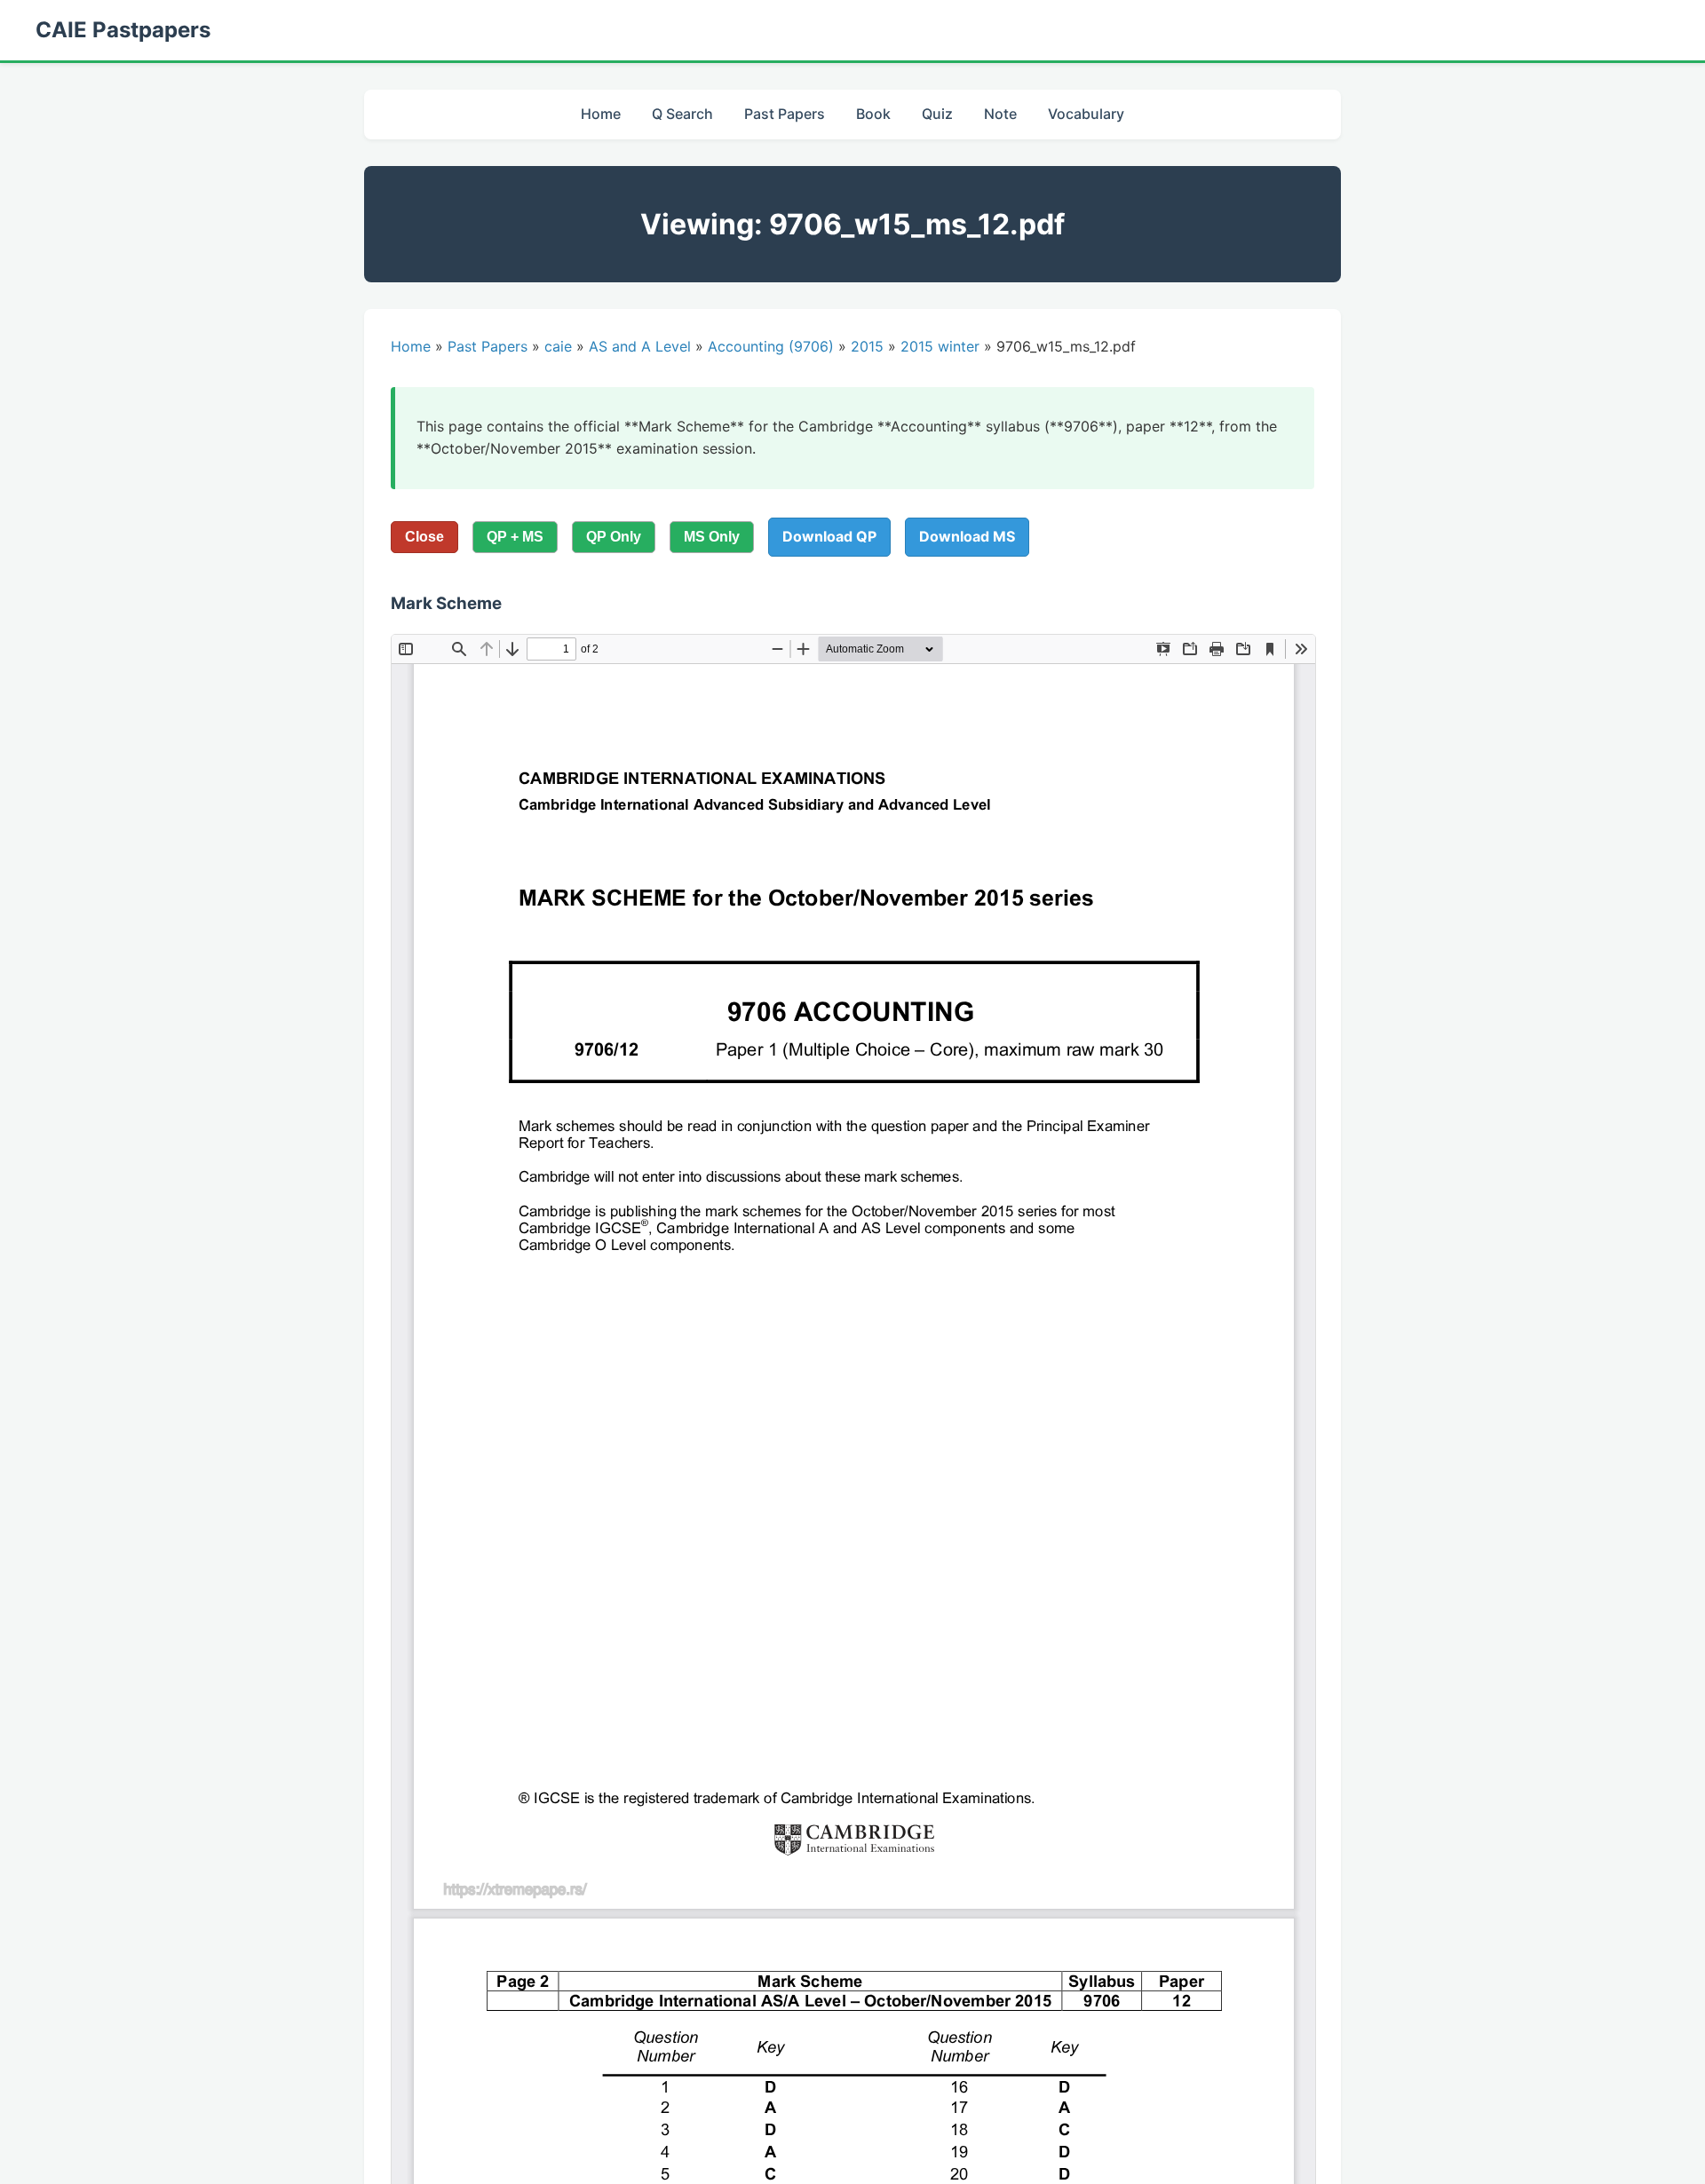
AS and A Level (640, 346)
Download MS (967, 536)
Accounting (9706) (771, 346)
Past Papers (785, 114)
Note (1000, 114)
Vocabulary (1086, 114)
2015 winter (940, 346)
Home (601, 114)
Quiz (937, 114)
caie (558, 346)
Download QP (829, 536)
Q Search (682, 114)
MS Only (712, 537)
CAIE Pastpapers (123, 30)
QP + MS (515, 537)
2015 (867, 346)
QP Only (614, 537)
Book (873, 114)
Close (424, 537)
